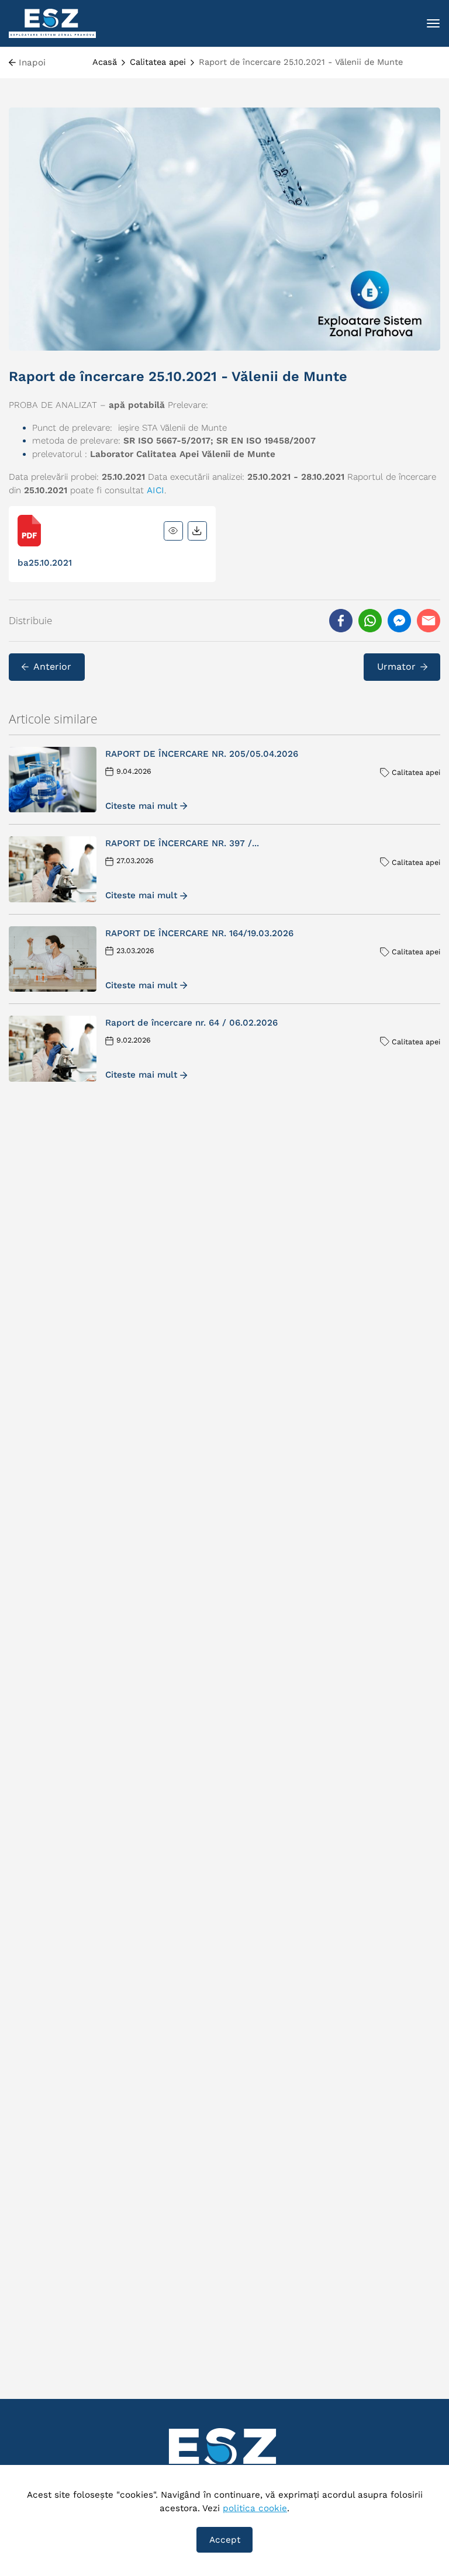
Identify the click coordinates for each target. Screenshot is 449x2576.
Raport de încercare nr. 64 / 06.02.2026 (191, 1023)
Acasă (105, 62)
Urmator (396, 666)
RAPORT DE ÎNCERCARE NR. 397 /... (182, 843)
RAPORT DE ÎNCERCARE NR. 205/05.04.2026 (202, 754)
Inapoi (32, 63)
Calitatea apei (158, 62)
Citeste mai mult (141, 806)
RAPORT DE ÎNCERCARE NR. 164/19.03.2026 (199, 933)
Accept (225, 2540)
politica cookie (255, 2508)
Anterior (52, 666)
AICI (156, 490)
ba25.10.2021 (45, 563)
